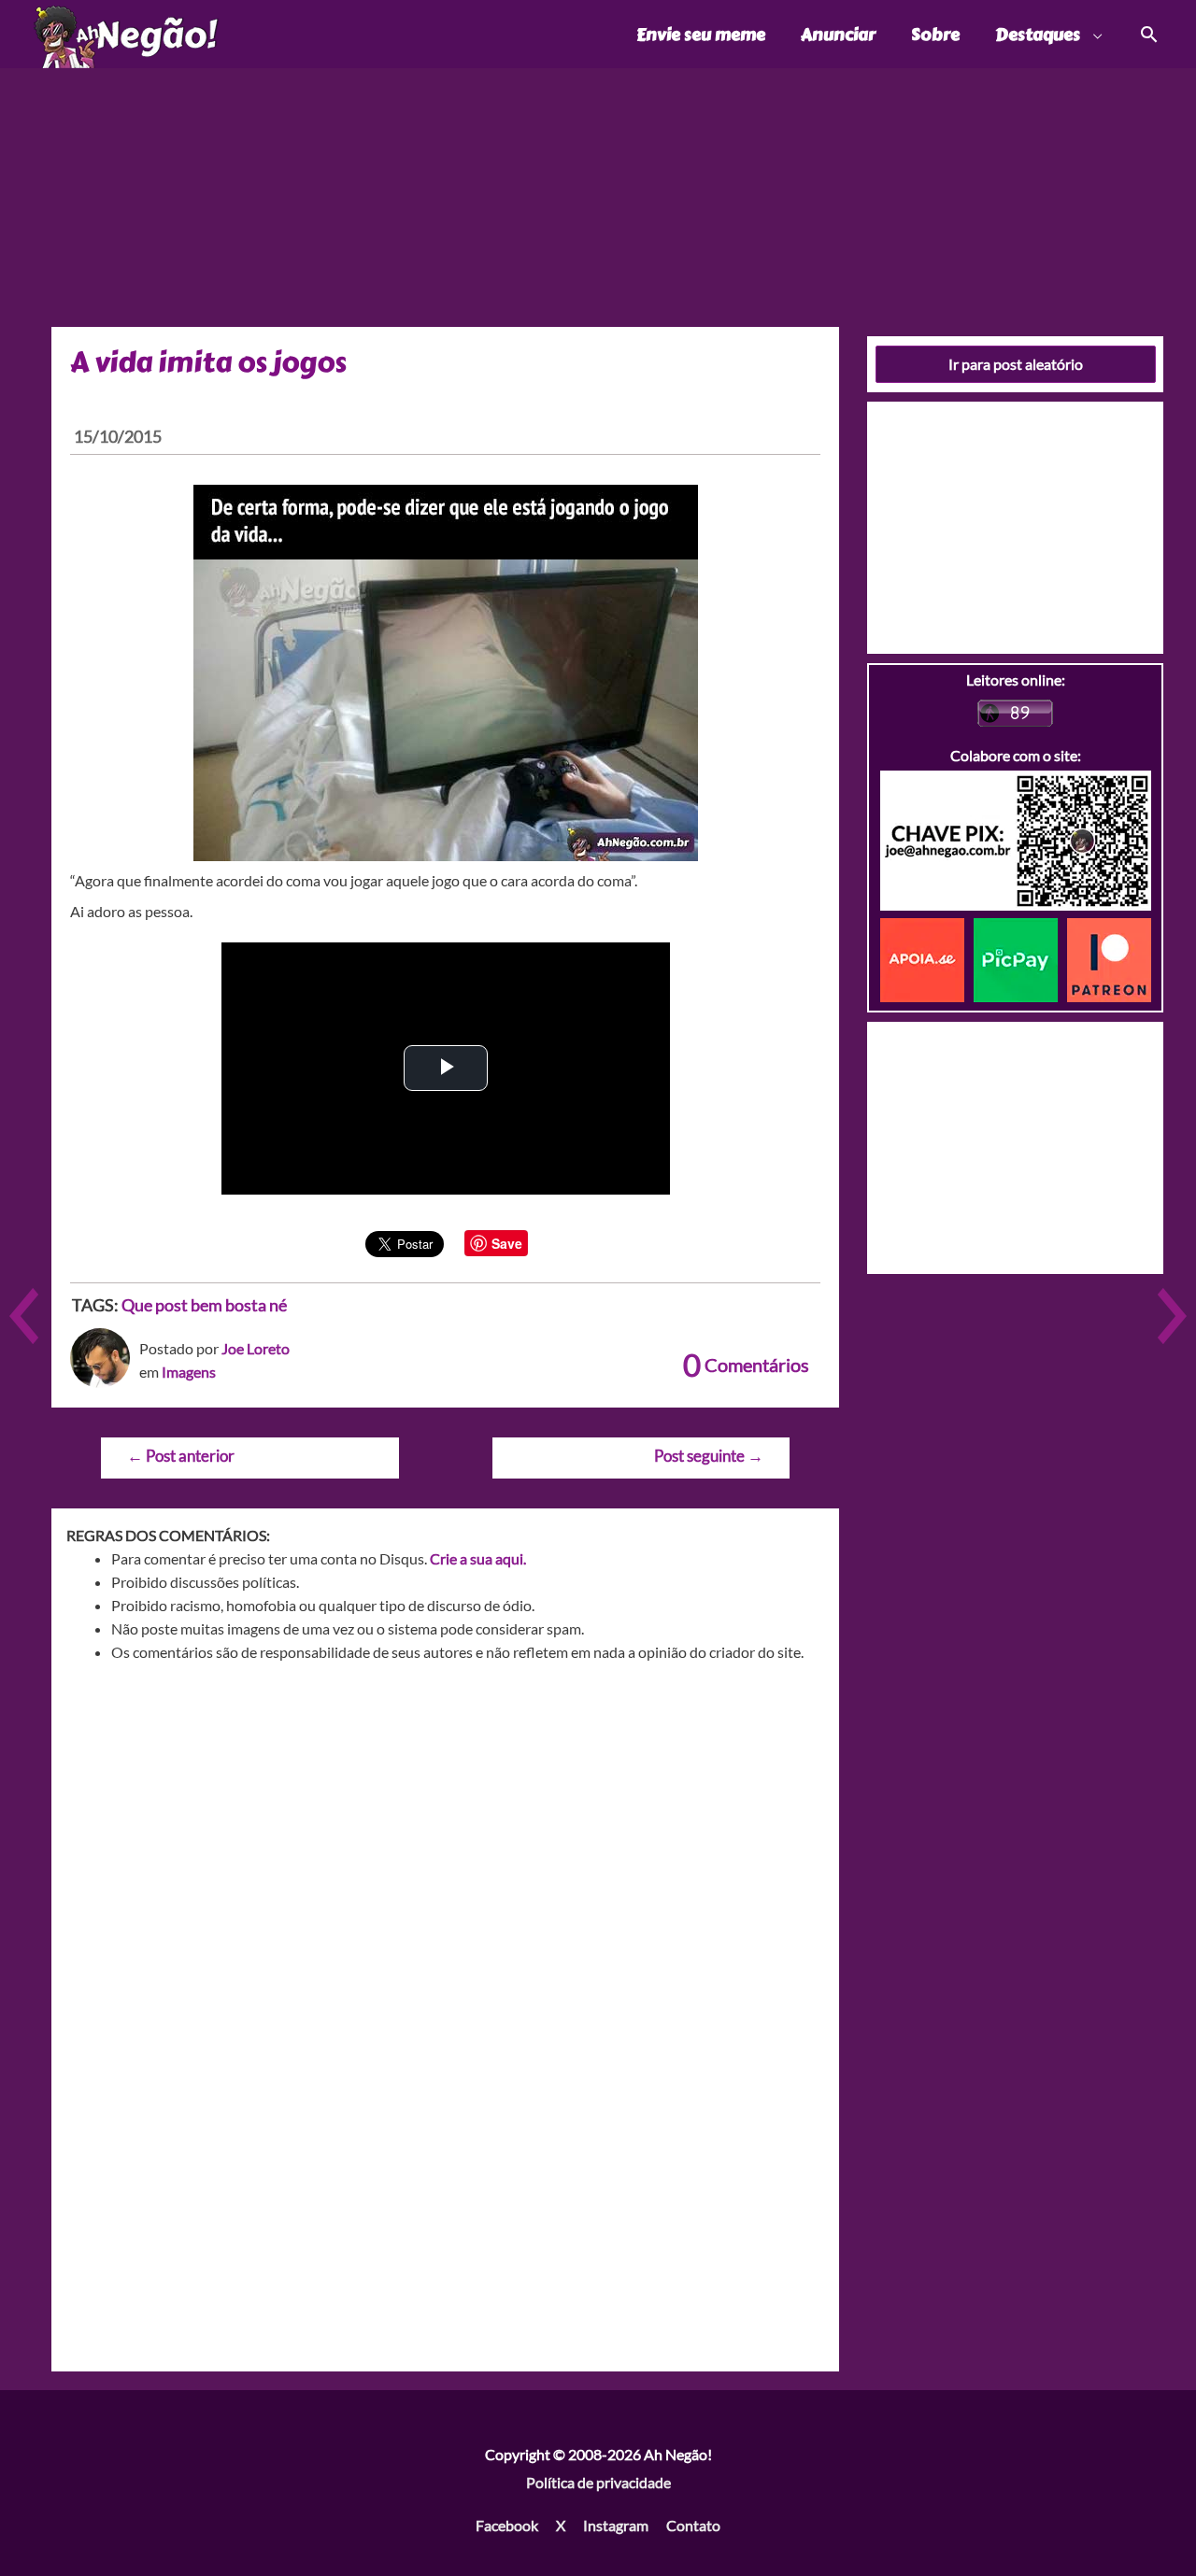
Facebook (507, 2525)
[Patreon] (1109, 958)
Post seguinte (709, 1456)
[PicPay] (1020, 958)
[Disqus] (445, 1945)
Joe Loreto (256, 1348)
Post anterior (181, 1456)
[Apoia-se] (927, 958)
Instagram (616, 2525)
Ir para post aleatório (1016, 364)
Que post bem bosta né (204, 1305)
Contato (693, 2525)
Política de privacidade (598, 2482)
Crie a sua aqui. (478, 1558)
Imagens (189, 1372)
